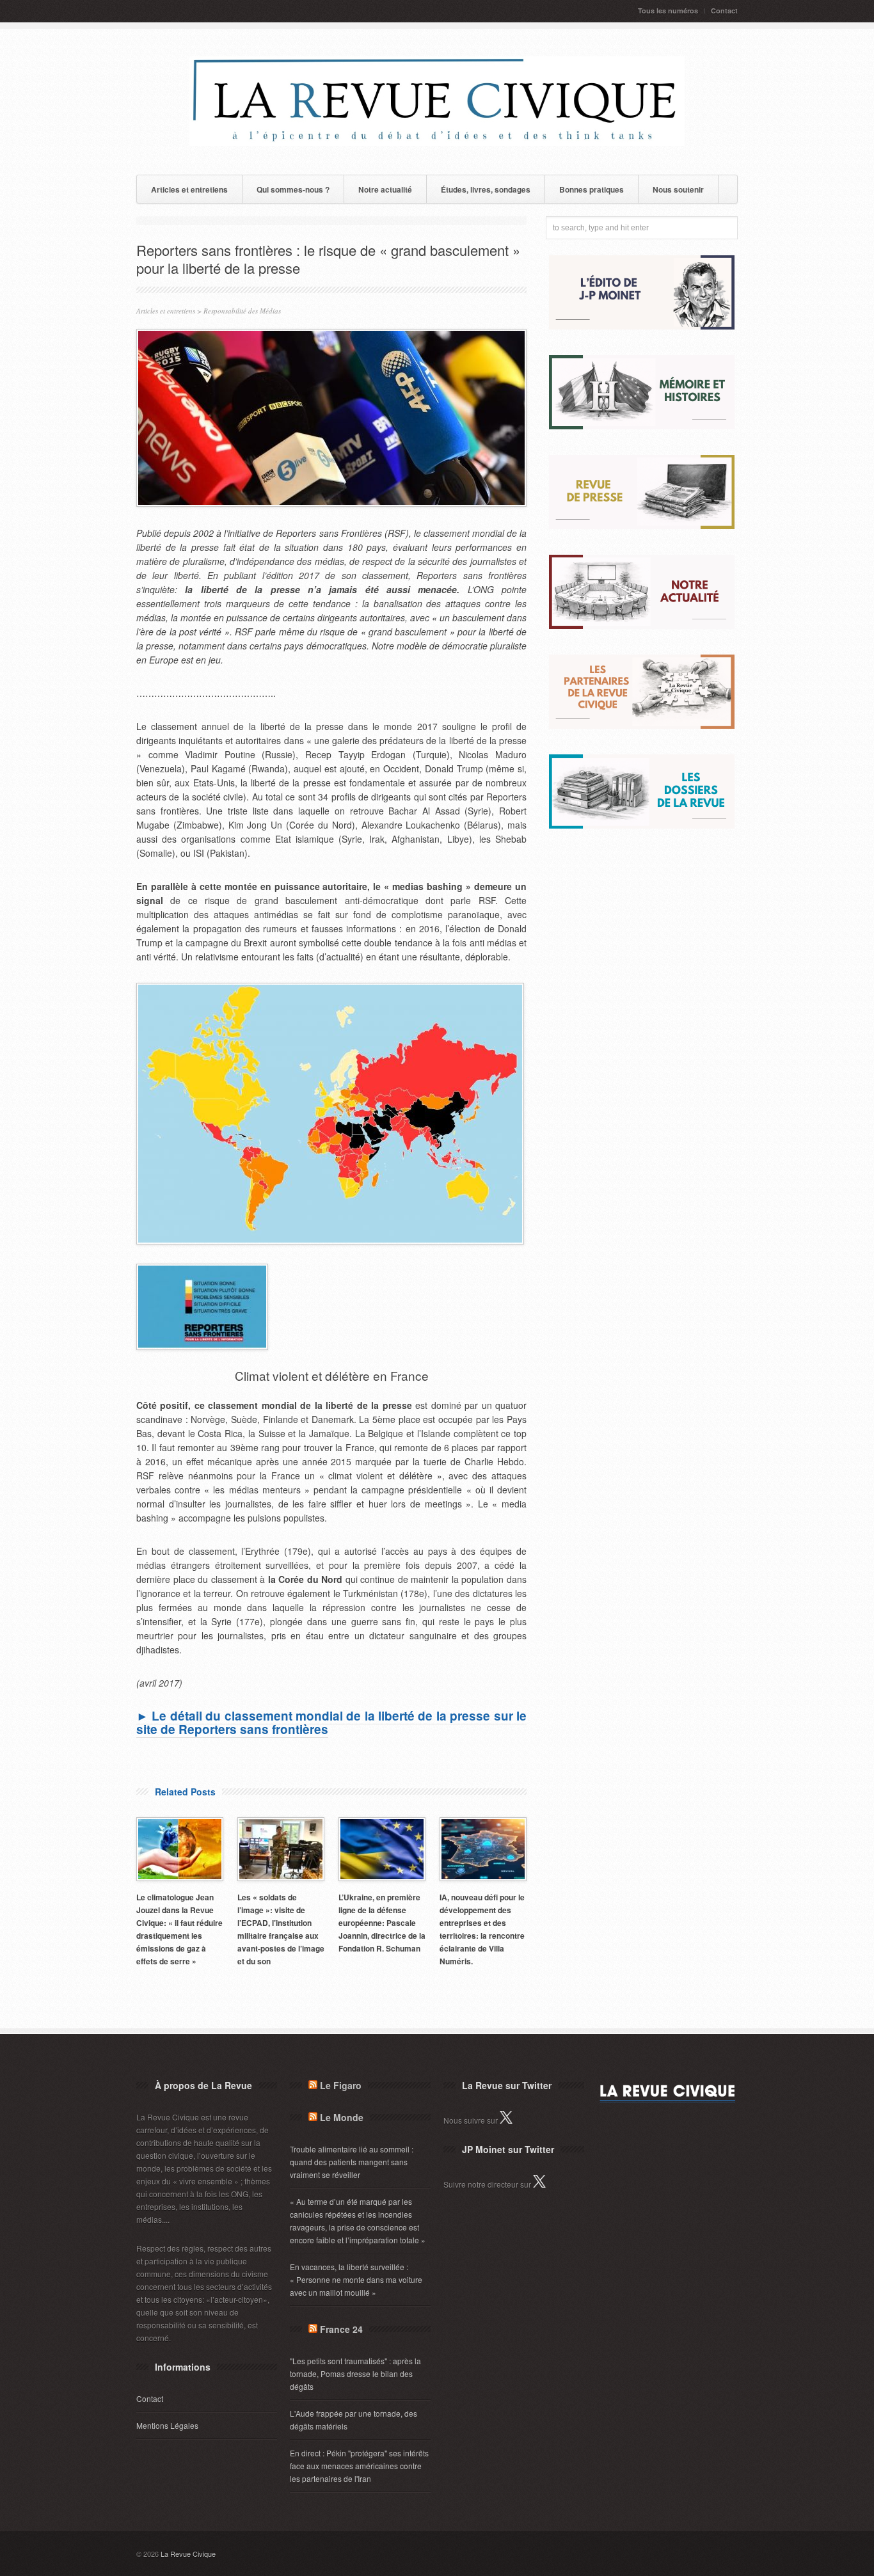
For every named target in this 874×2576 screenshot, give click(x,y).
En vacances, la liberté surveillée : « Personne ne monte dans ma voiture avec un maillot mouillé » (356, 2279)
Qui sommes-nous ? (293, 189)
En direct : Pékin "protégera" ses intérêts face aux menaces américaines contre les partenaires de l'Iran (359, 2466)
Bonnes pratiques (592, 189)
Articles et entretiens (189, 189)
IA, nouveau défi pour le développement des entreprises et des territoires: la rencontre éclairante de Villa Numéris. (482, 1929)
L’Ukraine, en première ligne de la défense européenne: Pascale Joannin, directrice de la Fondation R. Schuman (382, 1923)
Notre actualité (385, 189)
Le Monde (342, 2117)
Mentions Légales (167, 2425)
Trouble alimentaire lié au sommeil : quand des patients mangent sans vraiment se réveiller (352, 2162)
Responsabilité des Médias (242, 311)
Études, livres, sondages (486, 189)
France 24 (341, 2329)
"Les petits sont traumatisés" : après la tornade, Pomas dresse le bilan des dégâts (355, 2373)
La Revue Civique (188, 2554)
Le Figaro (341, 2085)
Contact (724, 11)
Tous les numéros (668, 11)
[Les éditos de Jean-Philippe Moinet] (642, 326)
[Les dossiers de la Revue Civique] (642, 825)
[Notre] (642, 625)
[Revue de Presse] (642, 526)
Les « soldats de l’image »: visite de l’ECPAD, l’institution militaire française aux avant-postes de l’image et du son (281, 1929)
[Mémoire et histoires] (642, 426)
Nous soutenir (678, 189)
